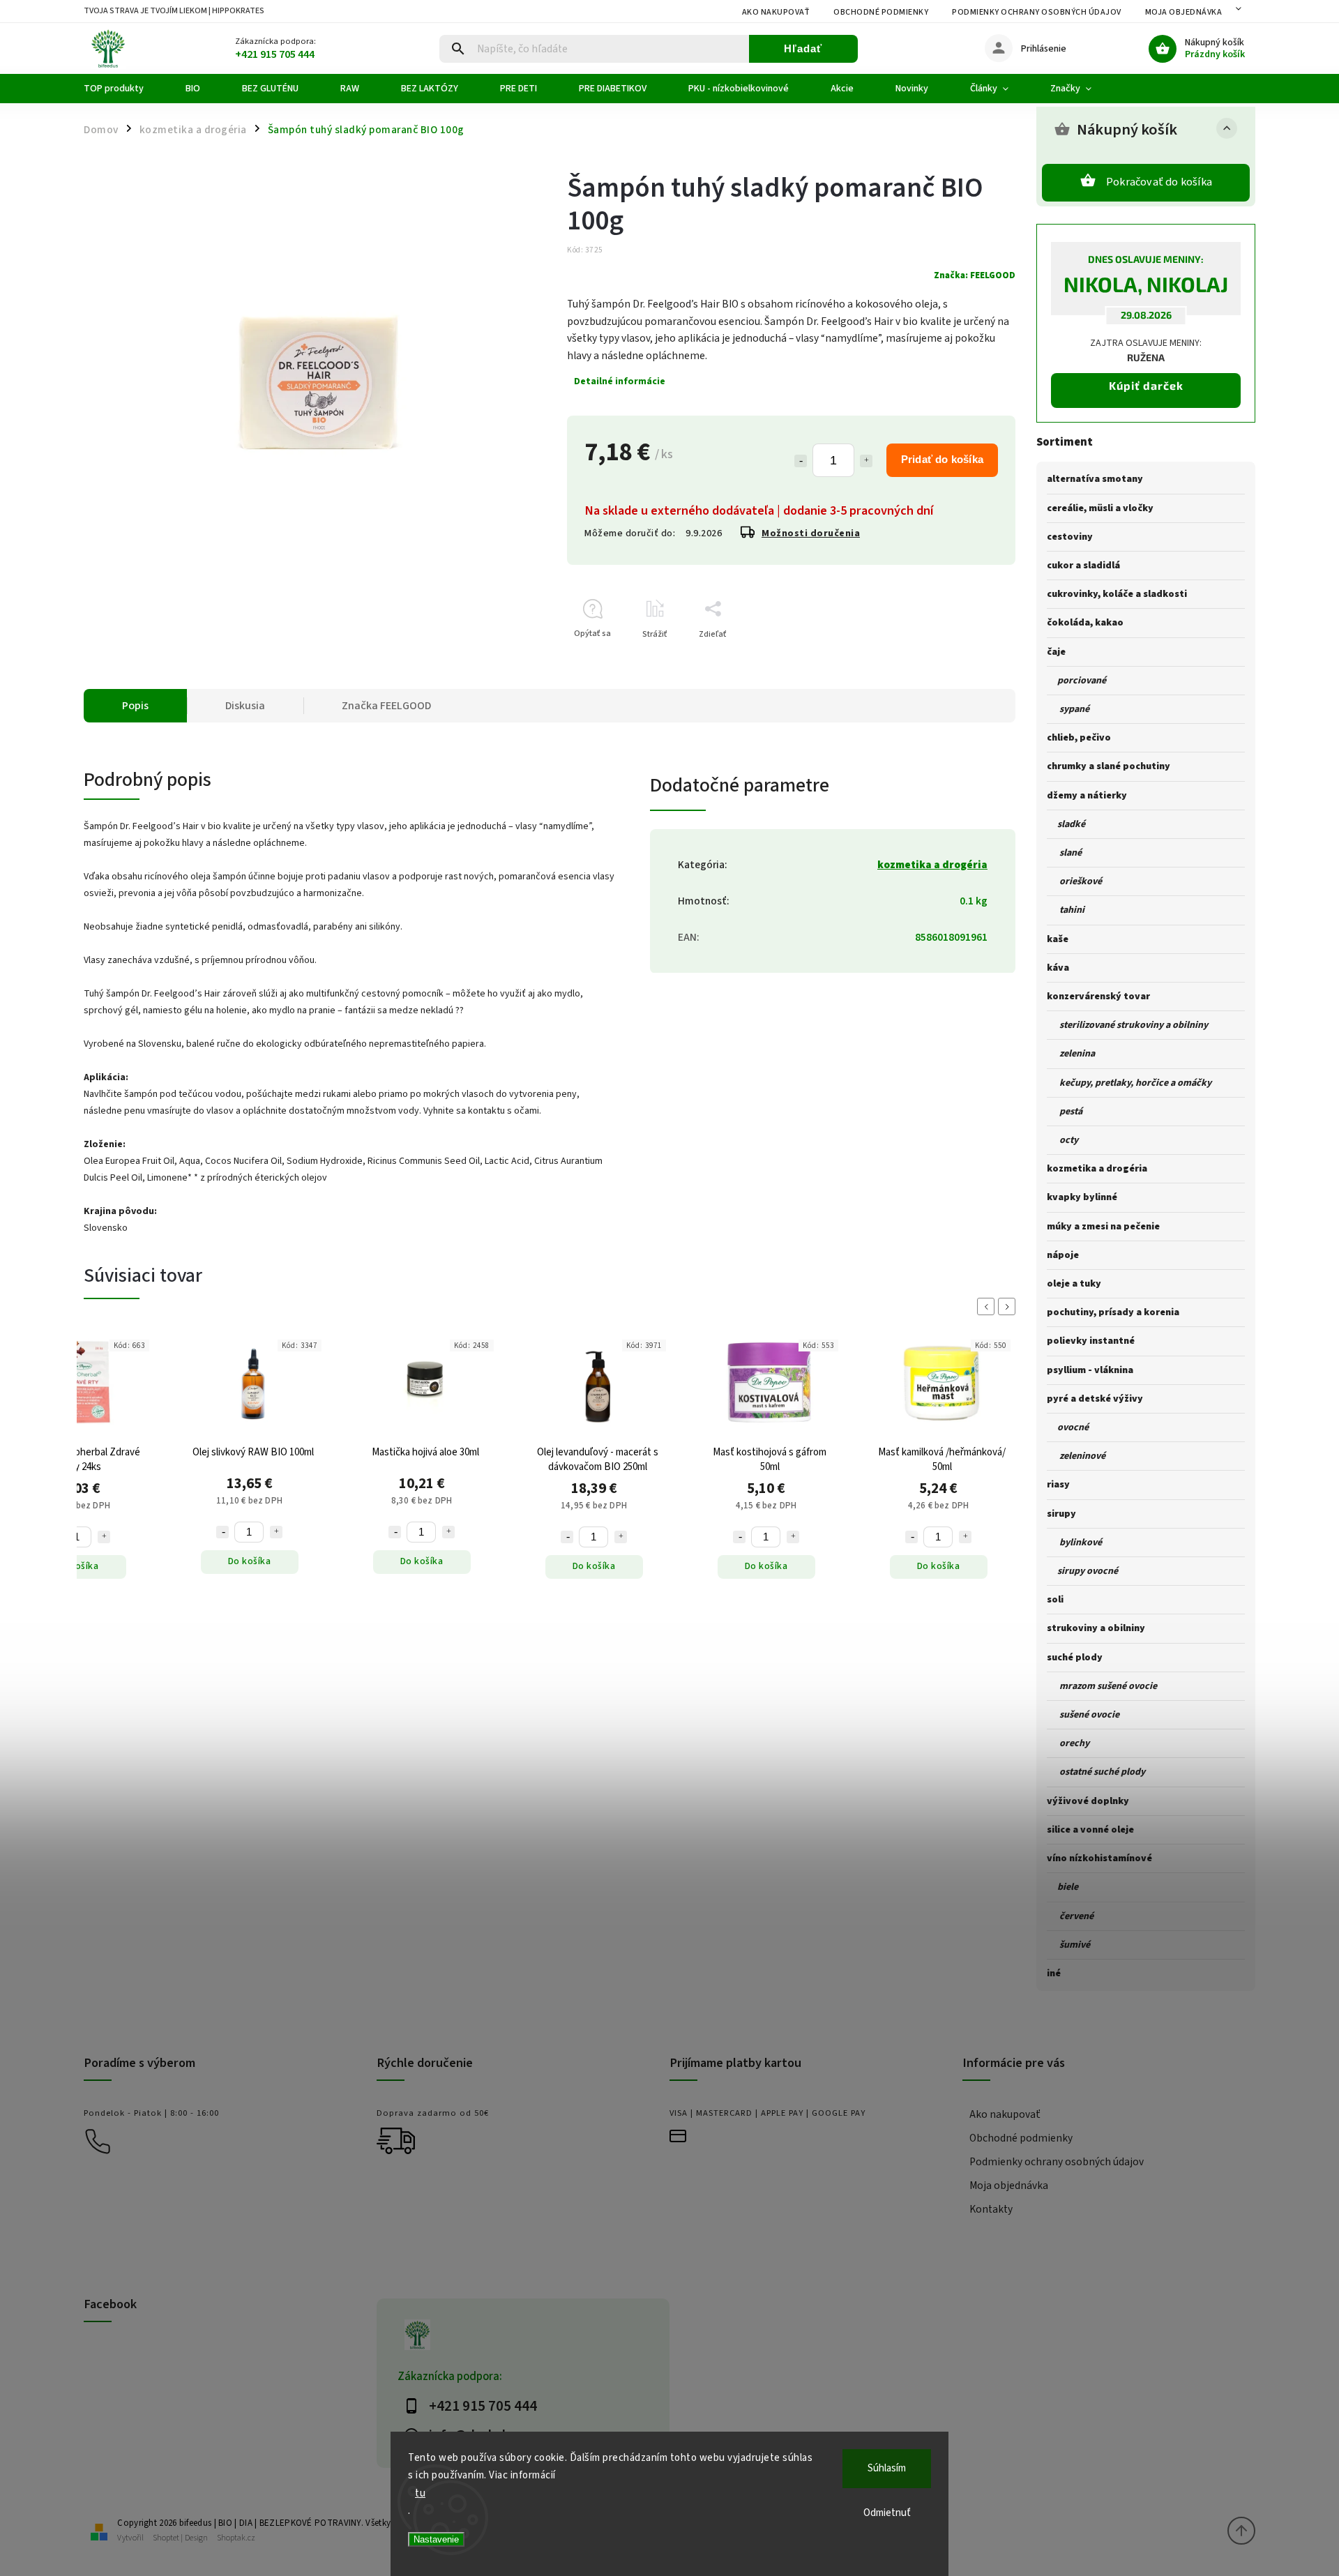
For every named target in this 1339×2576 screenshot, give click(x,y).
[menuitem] (124, 89)
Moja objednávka (1184, 12)
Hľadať (803, 48)
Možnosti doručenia (811, 533)
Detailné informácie (620, 381)
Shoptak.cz (236, 2538)
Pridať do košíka (942, 459)
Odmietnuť (887, 2513)
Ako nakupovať (776, 12)
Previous (988, 1306)
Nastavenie (436, 2539)
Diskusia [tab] (245, 706)
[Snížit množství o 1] (222, 1532)
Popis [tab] (135, 706)
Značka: (975, 275)
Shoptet (166, 2538)
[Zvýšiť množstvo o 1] (866, 461)
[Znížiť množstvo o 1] (801, 461)
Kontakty (991, 2209)
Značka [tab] (386, 706)
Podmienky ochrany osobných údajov (1037, 12)
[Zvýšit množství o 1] (104, 1532)
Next (1009, 1306)
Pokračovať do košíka (1159, 182)
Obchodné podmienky (881, 12)
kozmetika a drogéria (932, 865)
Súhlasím (887, 2468)
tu (420, 2493)
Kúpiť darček (1146, 385)
